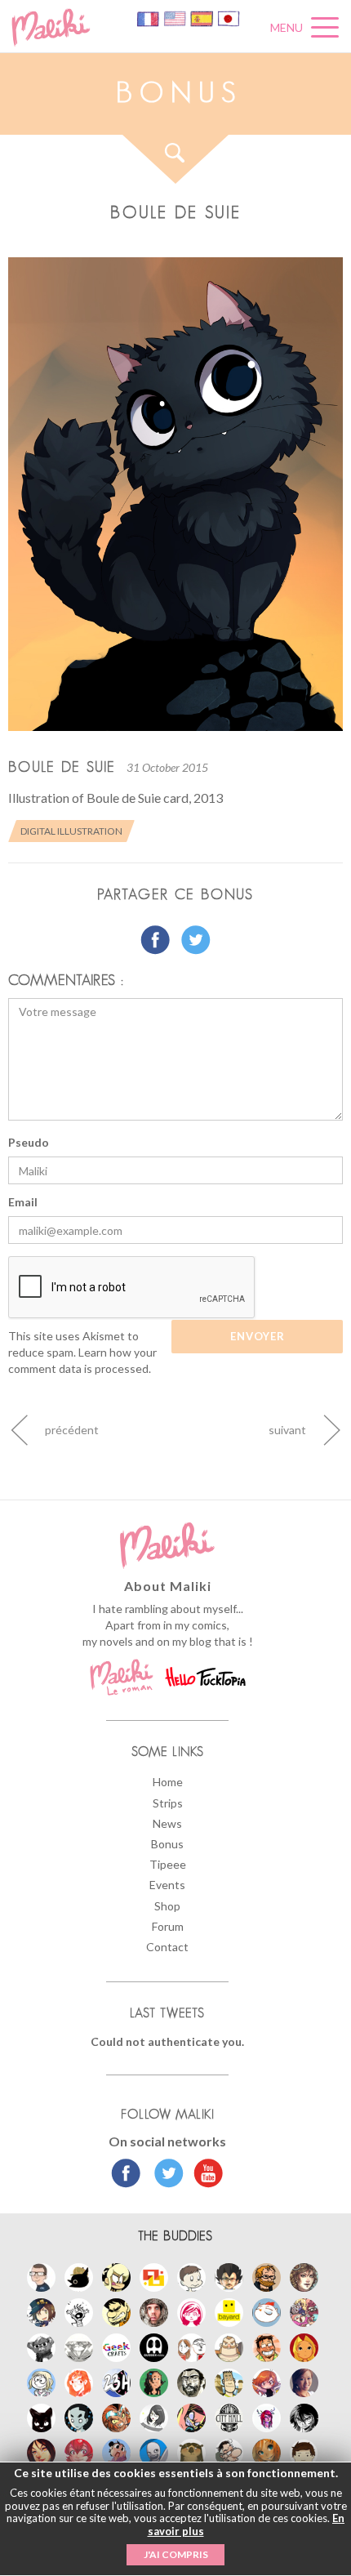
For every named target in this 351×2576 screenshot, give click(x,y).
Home (168, 1782)
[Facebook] (126, 2175)
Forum (168, 1926)
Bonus (167, 1844)
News (167, 1823)
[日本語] (229, 18)
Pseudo (29, 1142)
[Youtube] (204, 2175)
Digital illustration (71, 831)
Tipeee (168, 1864)
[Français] (149, 18)
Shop (167, 1906)
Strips (168, 1803)
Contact (167, 1947)
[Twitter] (164, 2175)
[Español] (203, 18)
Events (167, 1885)
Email (23, 1202)
